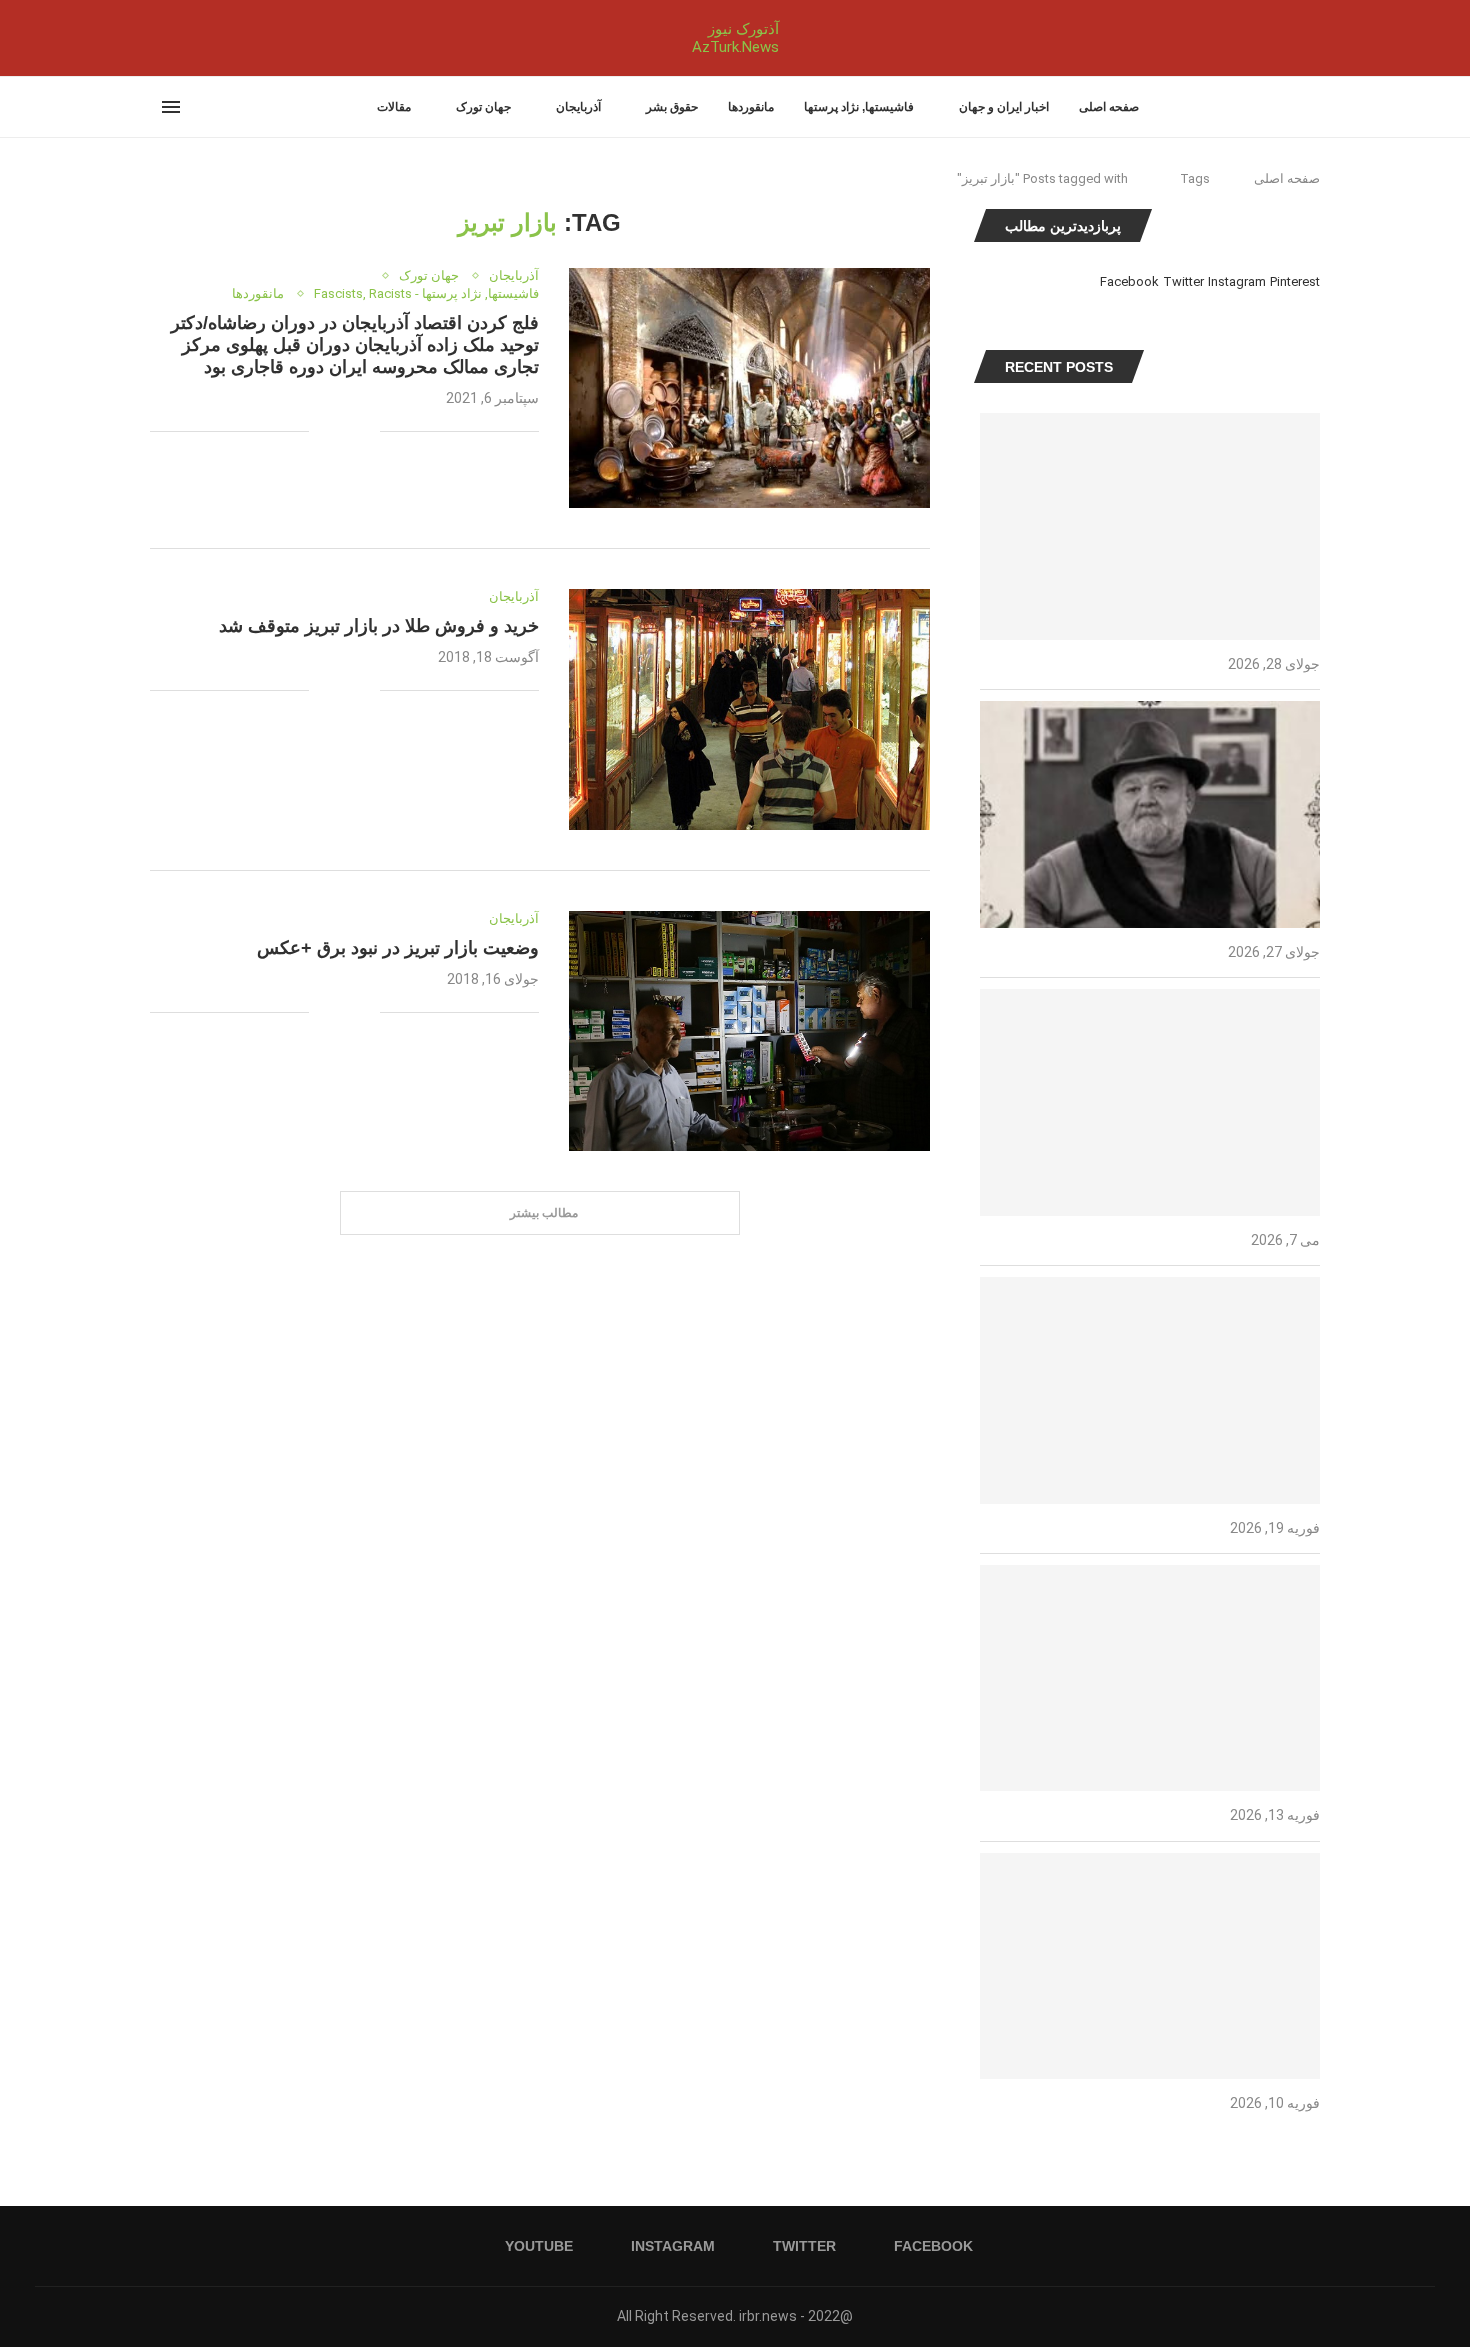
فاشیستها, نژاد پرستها (859, 107)
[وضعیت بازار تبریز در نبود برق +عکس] (749, 1031)
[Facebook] (193, 38)
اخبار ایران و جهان (1004, 107)
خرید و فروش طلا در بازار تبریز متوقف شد (379, 626)
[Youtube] (151, 38)
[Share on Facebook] (364, 431)
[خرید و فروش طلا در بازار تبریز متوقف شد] (749, 709)
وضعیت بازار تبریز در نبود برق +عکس (398, 948)
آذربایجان (578, 107)
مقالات (394, 107)
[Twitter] (175, 38)
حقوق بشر (672, 107)
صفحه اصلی (1109, 107)
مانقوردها (751, 107)
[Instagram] (163, 38)
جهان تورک (483, 107)
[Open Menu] (171, 107)
